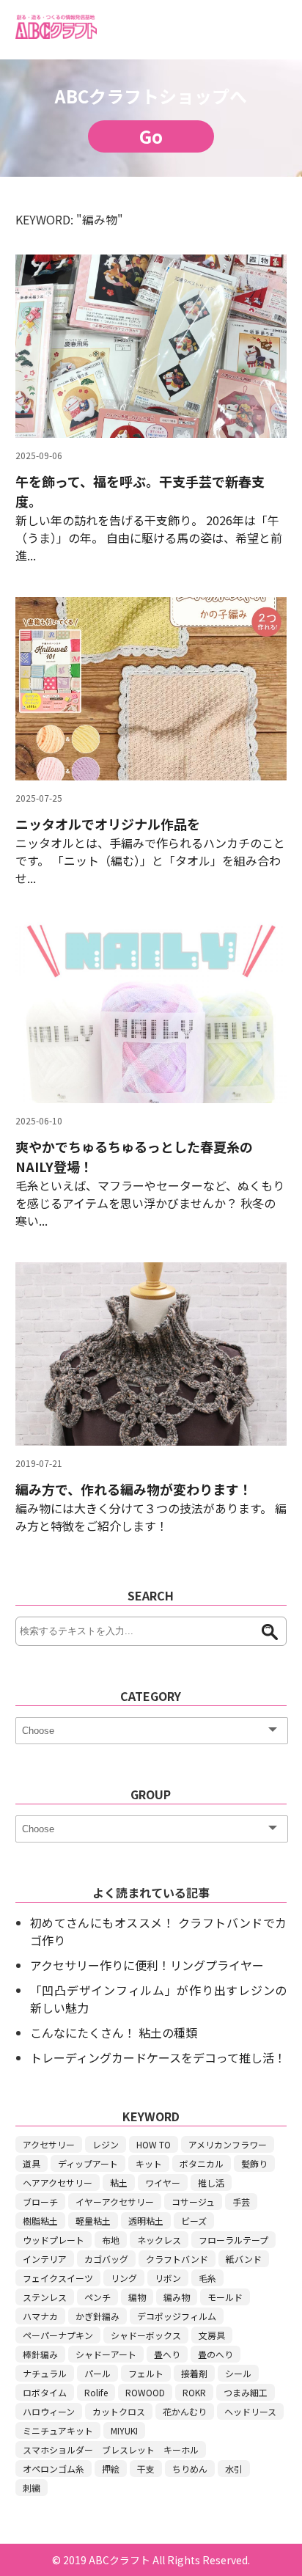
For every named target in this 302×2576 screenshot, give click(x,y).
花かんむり (185, 2411)
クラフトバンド (177, 2259)
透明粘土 (146, 2221)
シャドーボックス (146, 2335)
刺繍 (32, 2488)
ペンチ (97, 2297)
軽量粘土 (93, 2221)
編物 (137, 2297)
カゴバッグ (106, 2259)
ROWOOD (145, 2392)
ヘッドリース (250, 2411)
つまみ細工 (246, 2392)
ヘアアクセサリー (58, 2182)
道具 (32, 2163)
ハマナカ (40, 2316)
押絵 (111, 2469)
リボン (168, 2278)
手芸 (241, 2202)
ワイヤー (163, 2182)
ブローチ (40, 2202)
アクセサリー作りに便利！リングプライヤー (147, 1965)
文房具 (212, 2335)
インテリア (45, 2259)
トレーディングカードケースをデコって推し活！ (158, 2057)
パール (97, 2373)
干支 (146, 2469)
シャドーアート (106, 2354)
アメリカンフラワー (228, 2144)
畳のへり (216, 2354)
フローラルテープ (233, 2240)
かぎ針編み (97, 2316)
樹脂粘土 (40, 2221)
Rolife (96, 2392)
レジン (106, 2144)
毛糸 (207, 2278)
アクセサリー (49, 2144)
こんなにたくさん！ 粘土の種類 (114, 2032)
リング (124, 2278)
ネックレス (159, 2240)
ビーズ (194, 2221)
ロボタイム (45, 2392)
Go (151, 136)
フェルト (146, 2373)
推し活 (211, 2182)
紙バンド (244, 2259)
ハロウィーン (49, 2411)
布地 (111, 2240)
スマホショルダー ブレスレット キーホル (111, 2449)
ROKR (194, 2392)
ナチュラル (45, 2373)
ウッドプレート (54, 2240)
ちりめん (190, 2469)
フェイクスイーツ (58, 2278)
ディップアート (88, 2163)
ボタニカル (202, 2163)
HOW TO (154, 2144)
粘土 (119, 2182)
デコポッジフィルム (177, 2316)
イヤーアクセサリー (115, 2202)
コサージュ (193, 2202)
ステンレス (45, 2297)
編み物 (177, 2297)
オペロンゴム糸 (54, 2469)
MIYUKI (124, 2430)
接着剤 (194, 2373)
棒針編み (40, 2354)
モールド (225, 2297)
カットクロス (119, 2411)
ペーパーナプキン (58, 2335)
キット (149, 2163)
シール (238, 2373)
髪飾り (254, 2163)
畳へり (167, 2354)
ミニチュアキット (58, 2430)
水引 (234, 2469)
